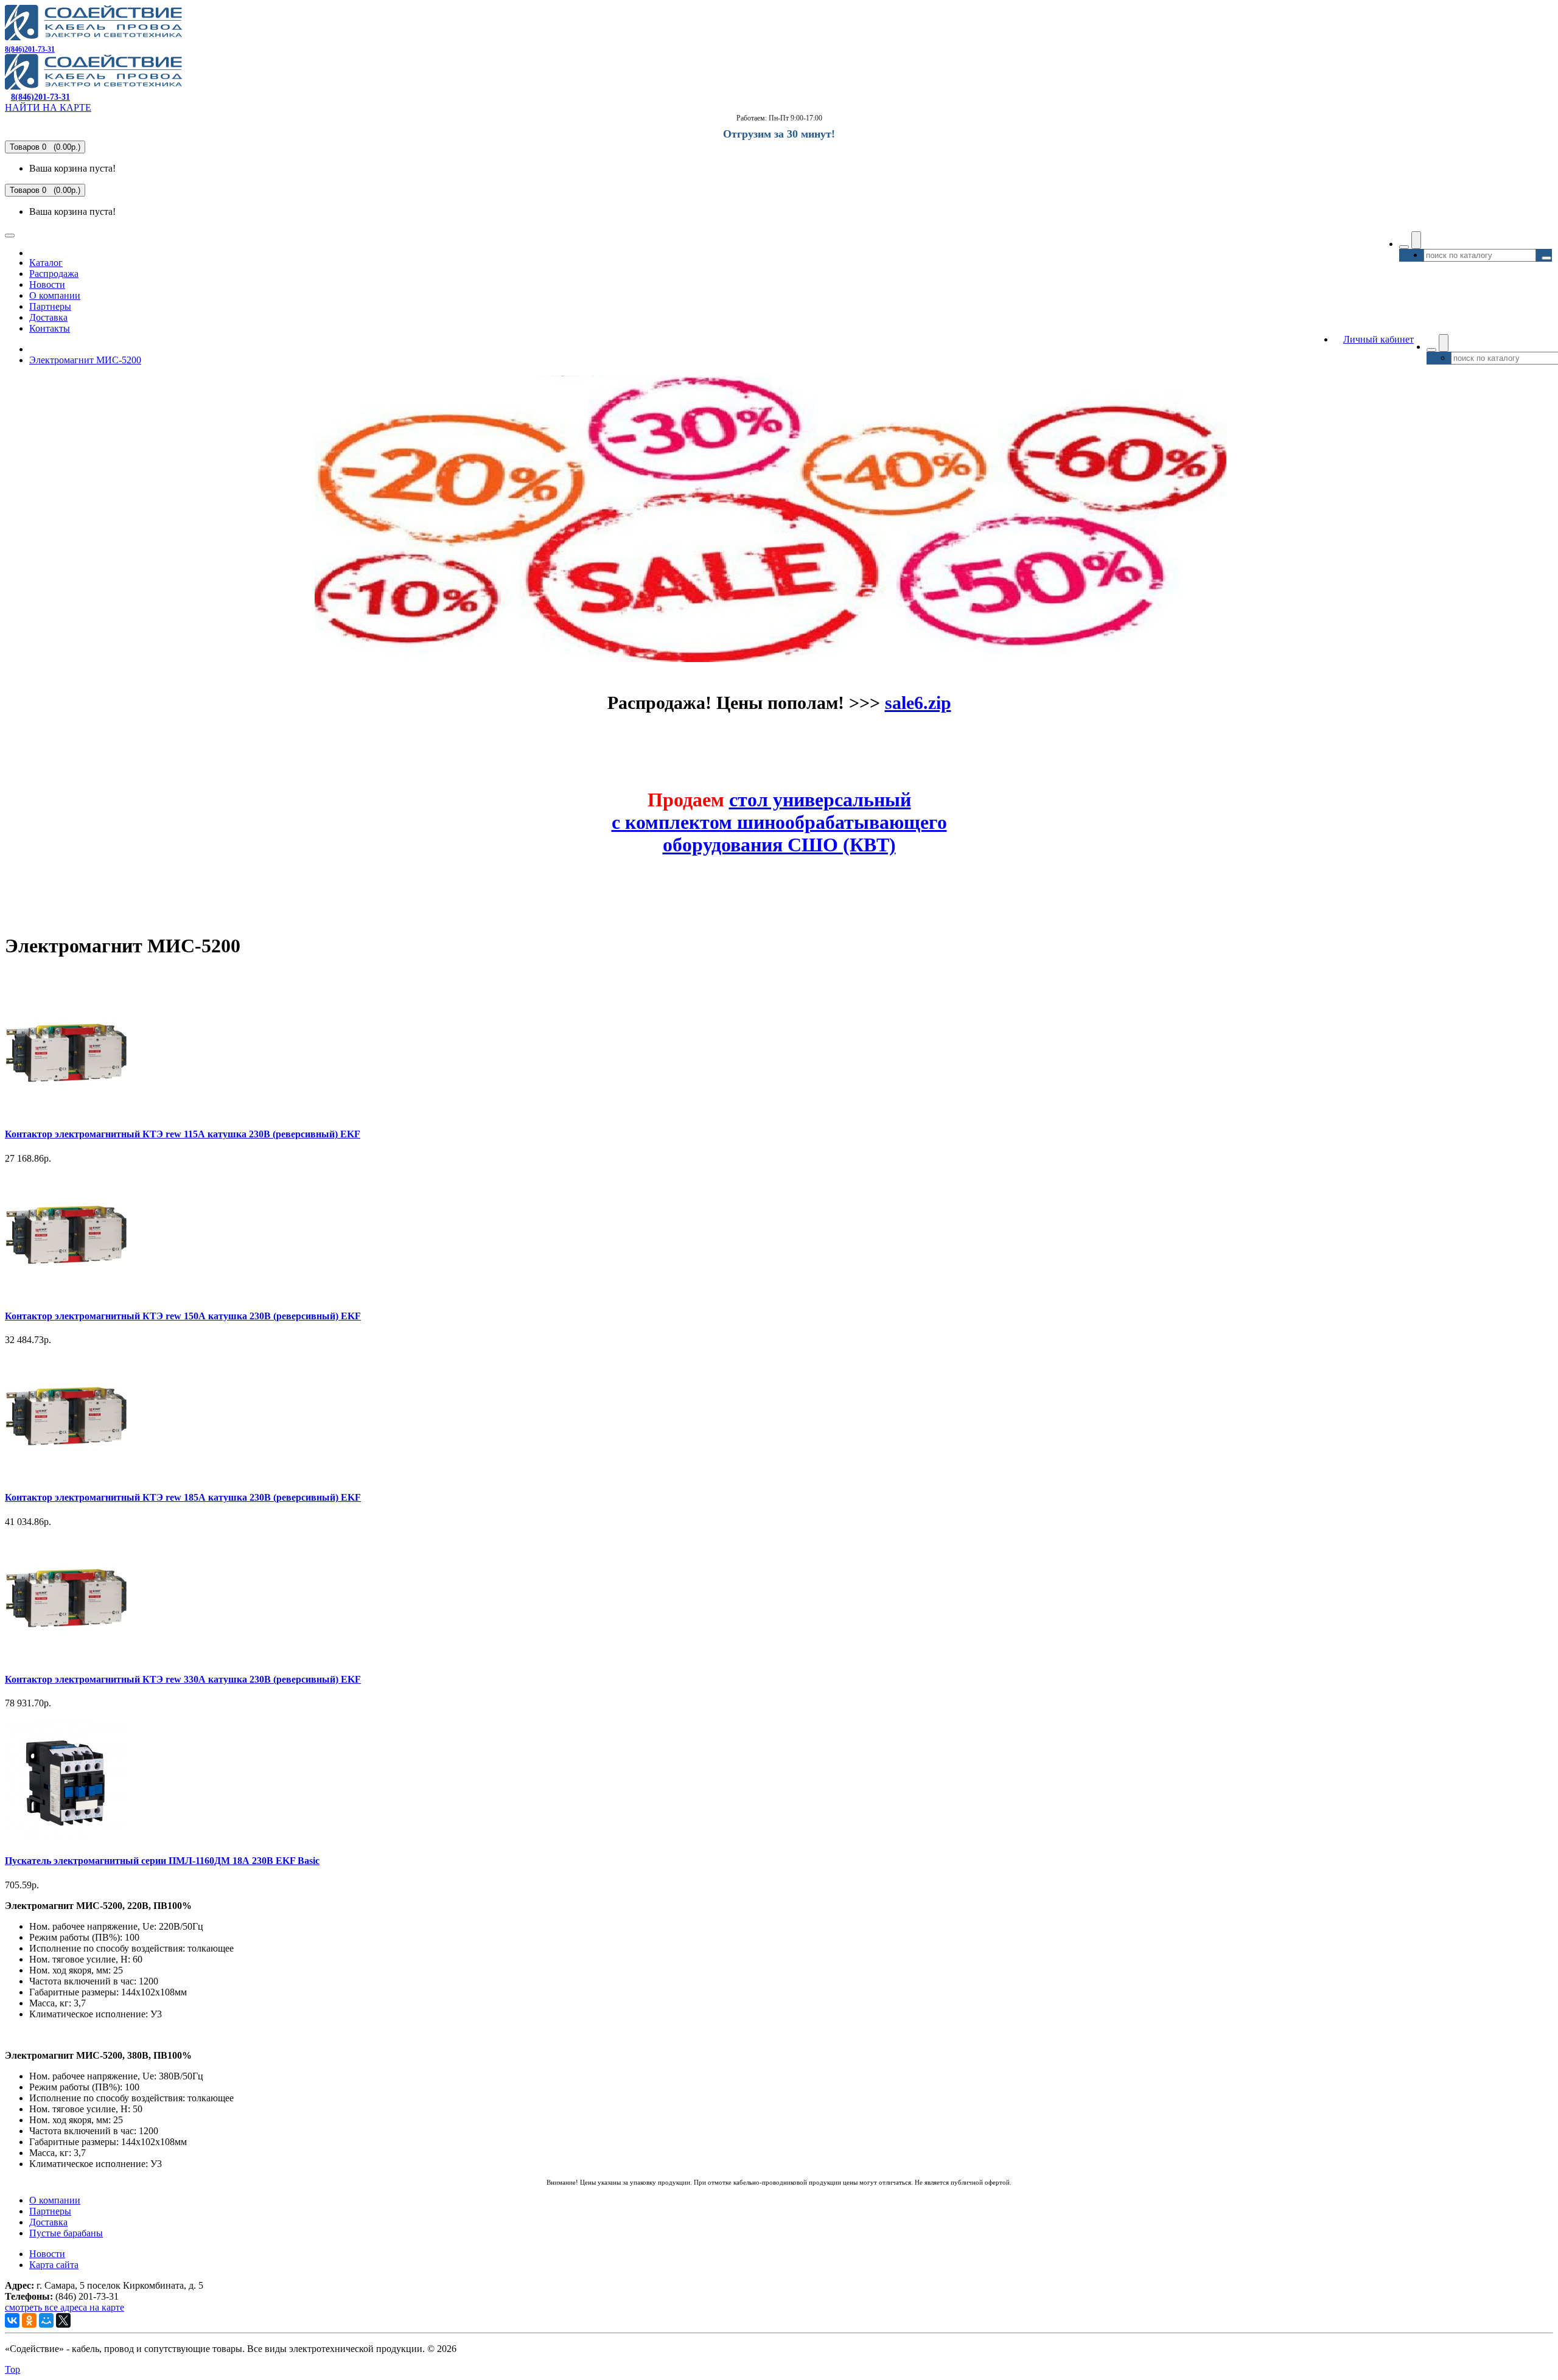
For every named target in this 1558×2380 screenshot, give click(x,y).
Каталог (46, 263)
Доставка (48, 317)
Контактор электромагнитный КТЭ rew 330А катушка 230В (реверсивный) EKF (183, 1679)
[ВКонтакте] (12, 2320)
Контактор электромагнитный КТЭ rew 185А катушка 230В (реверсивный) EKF (183, 1497)
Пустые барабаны (66, 2233)
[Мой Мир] (46, 2320)
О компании (55, 295)
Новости (47, 284)
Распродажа (54, 274)
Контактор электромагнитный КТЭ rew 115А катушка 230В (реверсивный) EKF (183, 1134)
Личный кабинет (1378, 339)
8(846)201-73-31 (30, 49)
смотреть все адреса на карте (65, 2307)
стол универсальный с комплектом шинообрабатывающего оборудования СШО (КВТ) (779, 822)
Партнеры (50, 306)
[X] (63, 2320)
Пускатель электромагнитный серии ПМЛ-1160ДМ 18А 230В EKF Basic (162, 1861)
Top (12, 2369)
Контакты (50, 328)
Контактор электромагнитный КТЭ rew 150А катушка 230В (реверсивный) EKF (183, 1316)
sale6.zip (918, 703)
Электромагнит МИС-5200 (85, 360)
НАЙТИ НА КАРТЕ (48, 107)
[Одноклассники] (29, 2320)
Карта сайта (54, 2265)
